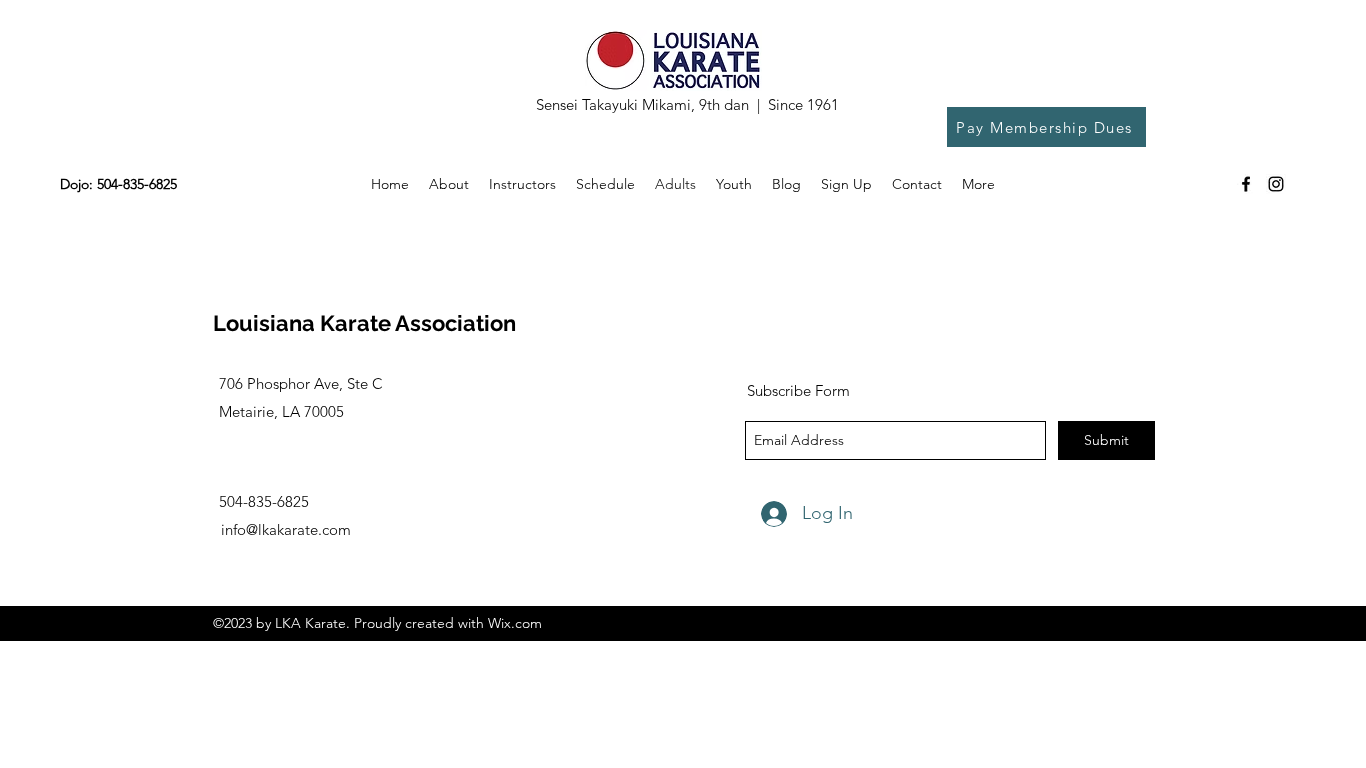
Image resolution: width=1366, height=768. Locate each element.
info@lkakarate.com (286, 529)
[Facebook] (1246, 184)
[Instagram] (1276, 184)
